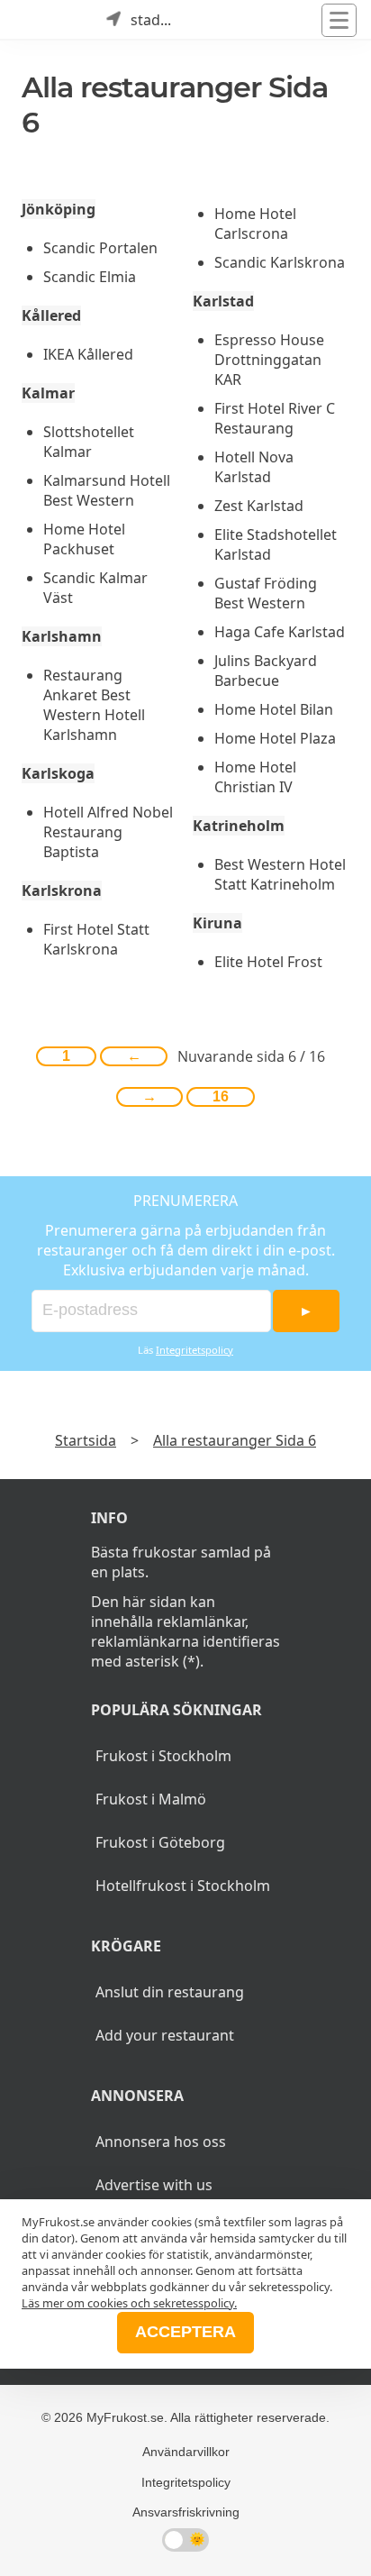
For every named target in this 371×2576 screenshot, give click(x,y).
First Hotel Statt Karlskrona (96, 939)
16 (221, 1096)
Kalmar (48, 393)
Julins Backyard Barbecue (266, 671)
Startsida (86, 1440)
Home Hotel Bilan (274, 709)
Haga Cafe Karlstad (280, 632)
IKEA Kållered (88, 354)
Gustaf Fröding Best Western (266, 593)
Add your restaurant (165, 2035)
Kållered (51, 315)
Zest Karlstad (259, 506)
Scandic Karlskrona (280, 262)
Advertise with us (154, 2185)
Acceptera (185, 2332)
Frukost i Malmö (151, 1799)
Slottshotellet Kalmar (89, 442)
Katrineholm (239, 826)
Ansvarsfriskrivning (186, 2512)
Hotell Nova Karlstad (254, 467)
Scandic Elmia (90, 277)
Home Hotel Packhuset (84, 539)
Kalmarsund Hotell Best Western (107, 490)
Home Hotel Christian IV (255, 777)
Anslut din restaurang (170, 1992)
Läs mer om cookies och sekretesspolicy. (129, 2303)
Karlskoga (58, 773)
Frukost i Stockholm (163, 1756)
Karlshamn (62, 636)
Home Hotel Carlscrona (255, 224)
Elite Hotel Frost (268, 962)
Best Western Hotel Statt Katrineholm (280, 874)
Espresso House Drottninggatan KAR (269, 360)
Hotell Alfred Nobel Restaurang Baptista (108, 832)
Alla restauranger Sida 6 (235, 1440)
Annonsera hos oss (161, 2142)
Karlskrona (62, 891)
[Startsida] (36, 20)
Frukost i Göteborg (160, 1842)
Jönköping (59, 209)
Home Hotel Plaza (275, 738)
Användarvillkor (186, 2452)
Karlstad (223, 301)
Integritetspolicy (195, 1350)
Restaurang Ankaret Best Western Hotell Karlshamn (94, 705)
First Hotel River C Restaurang (275, 418)
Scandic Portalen (100, 248)
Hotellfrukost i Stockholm (183, 1886)
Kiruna (217, 923)
